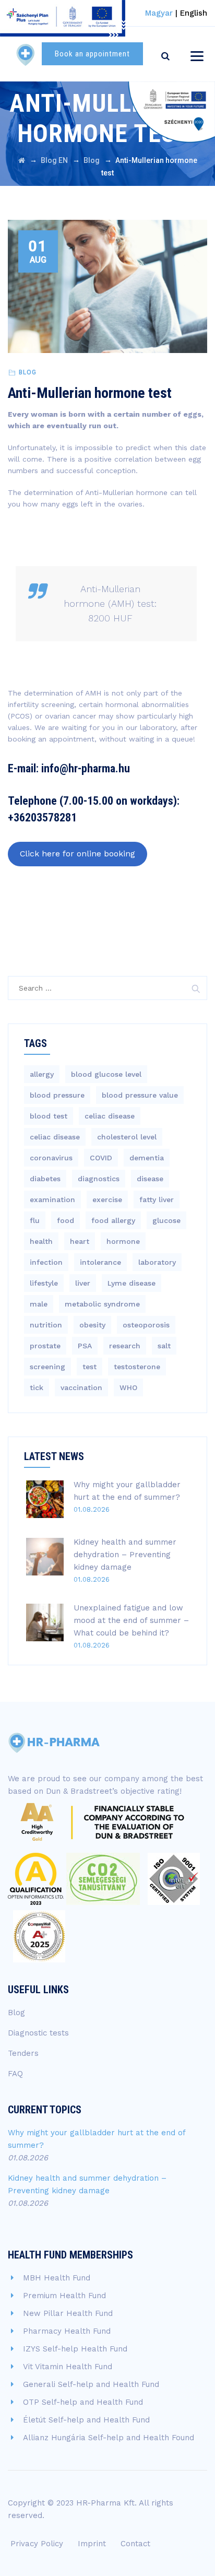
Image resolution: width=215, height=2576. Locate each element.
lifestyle (44, 1283)
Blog (28, 372)
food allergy (113, 1220)
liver (83, 1283)
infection (46, 1262)
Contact (135, 2544)
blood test (49, 1116)
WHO (128, 1387)
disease (150, 1179)
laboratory (157, 1262)
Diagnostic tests (38, 2033)
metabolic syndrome (102, 1304)
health (41, 1241)
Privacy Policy (37, 2544)
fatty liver (157, 1199)
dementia (147, 1158)
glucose (166, 1220)
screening (47, 1367)
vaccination (81, 1387)
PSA (85, 1346)
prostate (45, 1346)
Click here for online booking (77, 854)
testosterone (137, 1367)
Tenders (23, 2053)
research (125, 1346)
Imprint (92, 2544)
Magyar (159, 13)
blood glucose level (106, 1074)
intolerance (100, 1262)
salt (164, 1346)
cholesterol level (127, 1137)
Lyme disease (132, 1283)
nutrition (46, 1325)
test (89, 1367)
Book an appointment (92, 54)
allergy (42, 1074)
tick (37, 1387)
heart (80, 1241)
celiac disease (110, 1116)
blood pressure (57, 1095)
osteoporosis (146, 1325)
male (39, 1304)
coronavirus (51, 1158)
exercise (107, 1199)
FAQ (15, 2074)
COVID (101, 1158)
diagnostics (99, 1179)
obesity (92, 1325)
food (65, 1220)
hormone (123, 1241)
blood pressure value (140, 1095)
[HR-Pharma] (26, 54)
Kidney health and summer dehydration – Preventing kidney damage (125, 1555)
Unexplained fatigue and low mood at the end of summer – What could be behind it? (131, 1620)
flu (35, 1220)
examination (52, 1199)
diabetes (45, 1179)
